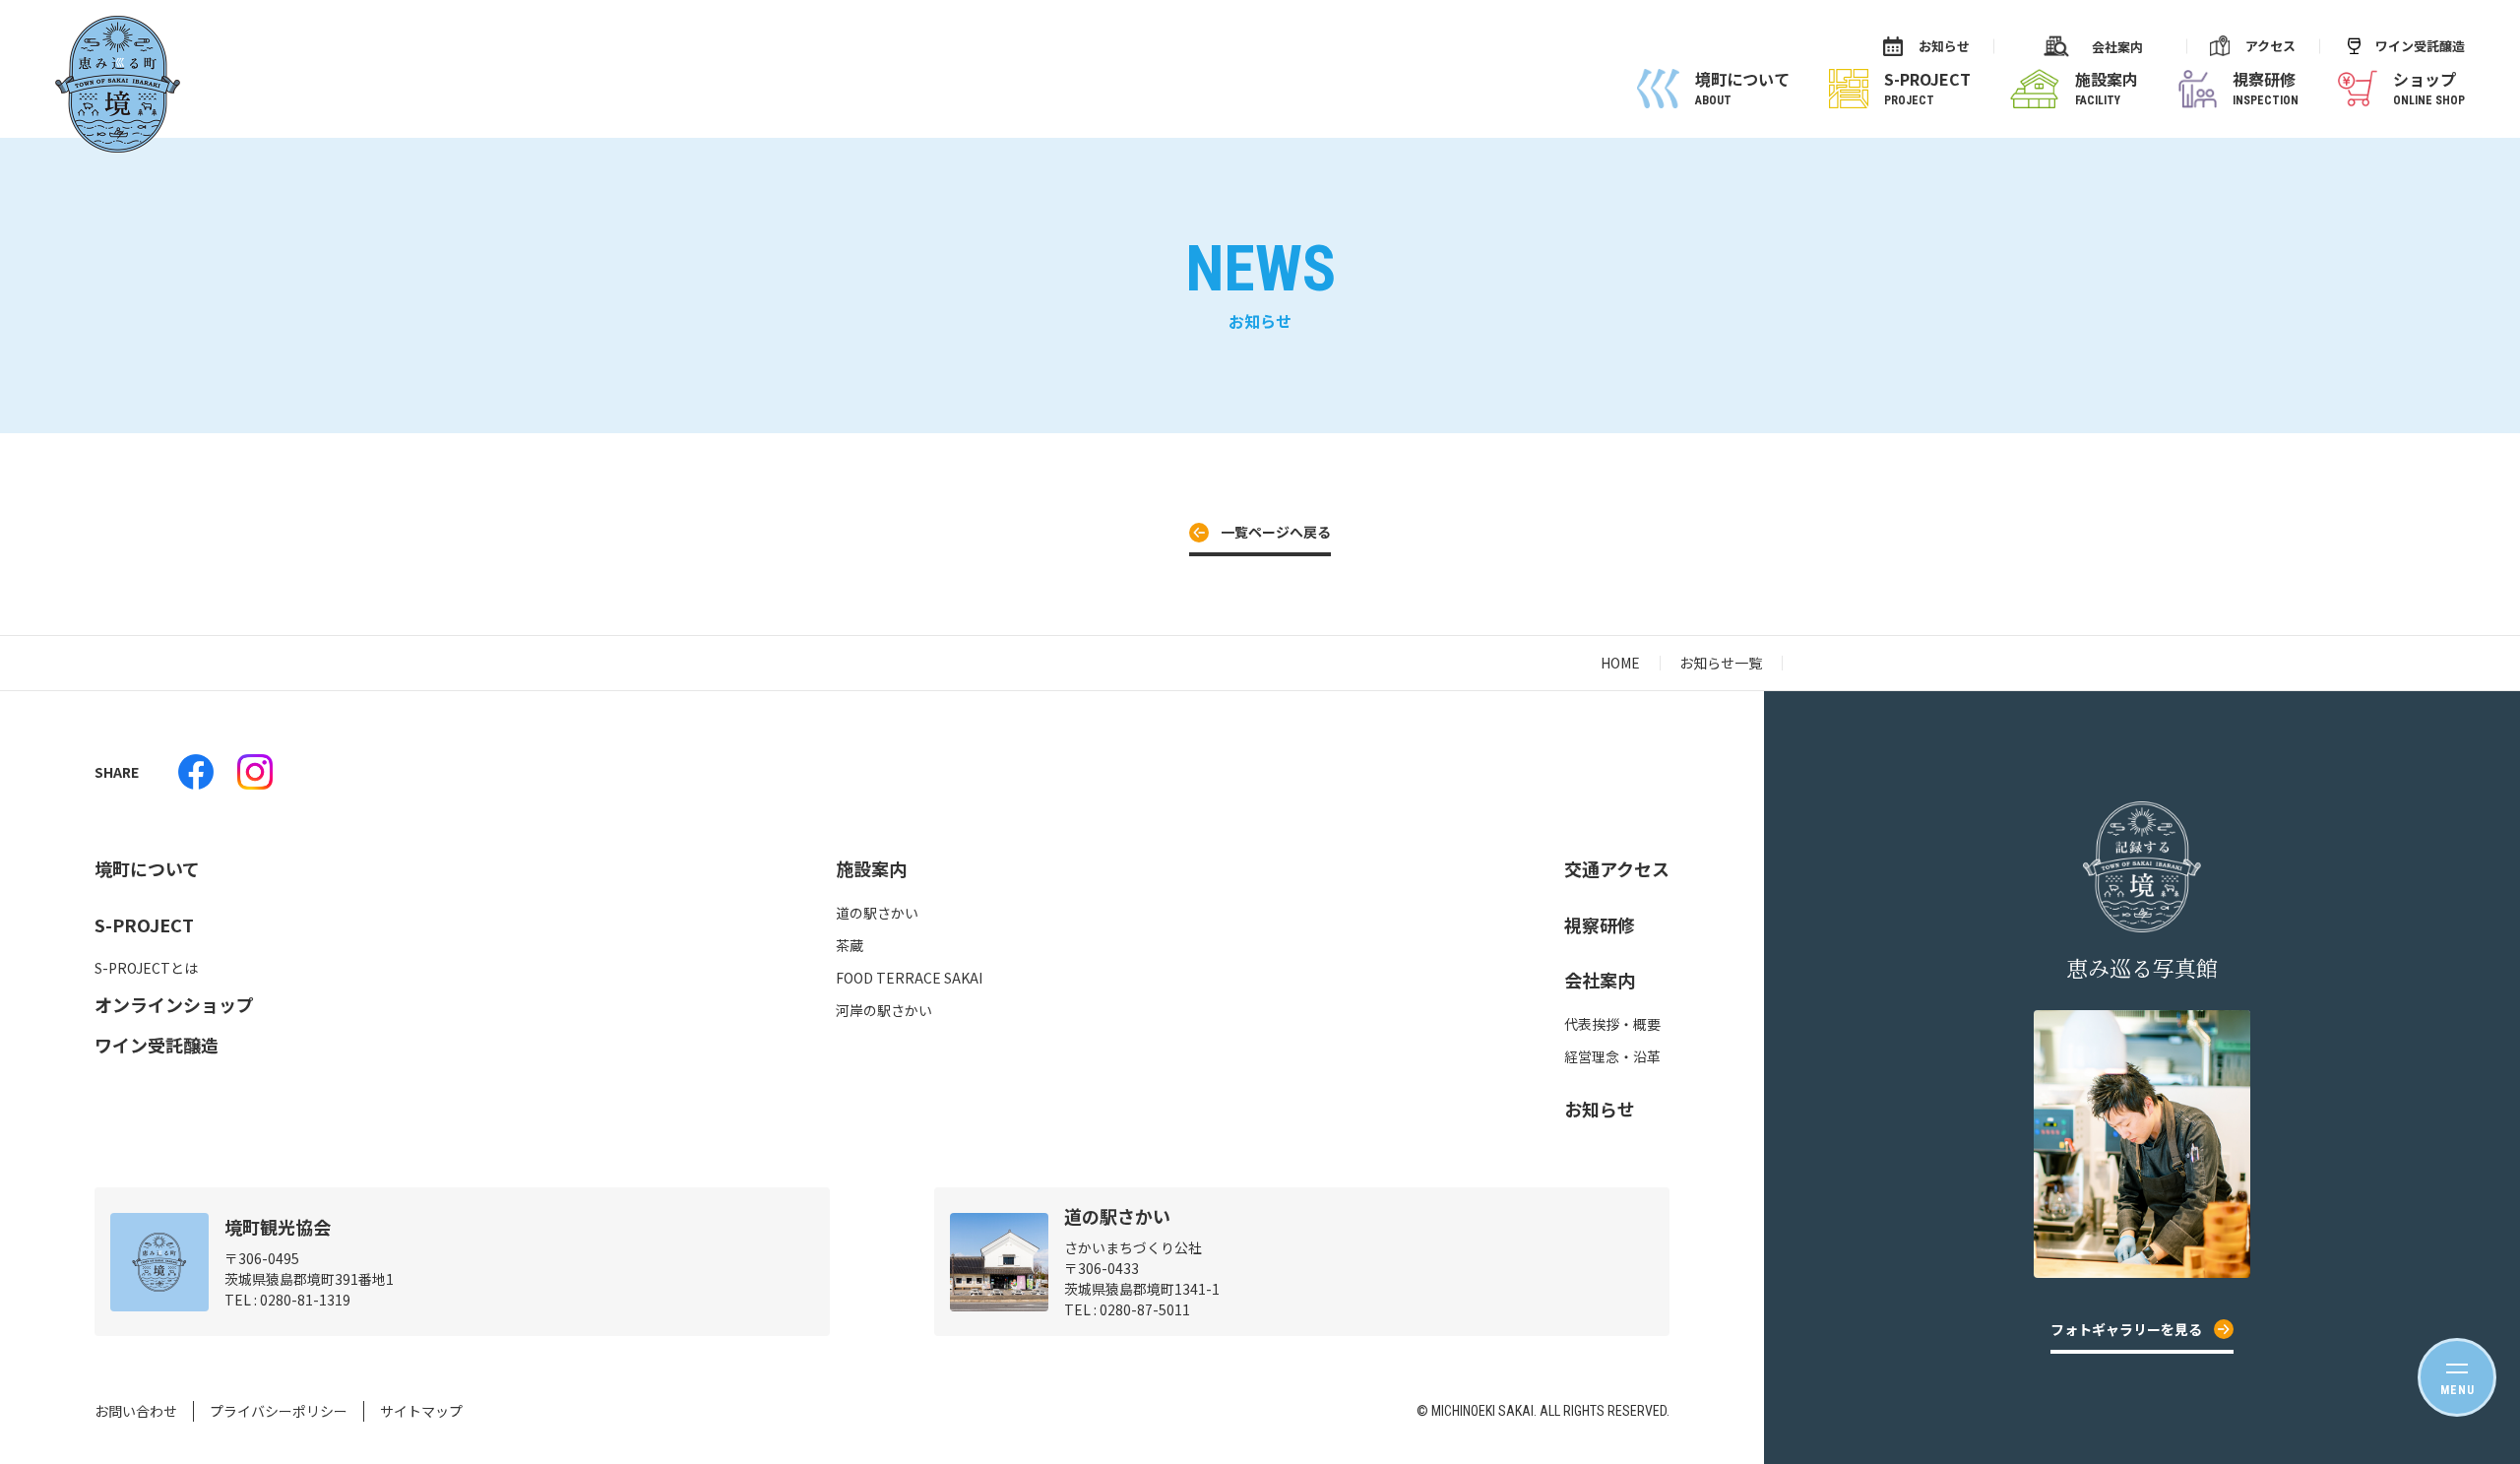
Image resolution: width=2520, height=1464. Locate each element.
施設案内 (871, 868)
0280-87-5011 (1145, 1309)
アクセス (2270, 46)
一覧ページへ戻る (1276, 532)
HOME (1620, 663)
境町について (147, 868)
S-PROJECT (144, 924)
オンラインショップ (174, 1004)
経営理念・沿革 (1612, 1056)
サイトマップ (421, 1411)
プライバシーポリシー (279, 1411)
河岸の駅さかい (884, 1010)
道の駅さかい (877, 913)
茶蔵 (850, 945)
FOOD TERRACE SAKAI (909, 978)
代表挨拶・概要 (1612, 1024)
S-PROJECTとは (146, 968)
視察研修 (1600, 924)
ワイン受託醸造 (2420, 46)
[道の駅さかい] (196, 772)
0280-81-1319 (305, 1300)
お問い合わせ (136, 1411)
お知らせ (1944, 46)
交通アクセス (1617, 868)
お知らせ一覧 (1721, 663)
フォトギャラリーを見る (2126, 1329)
